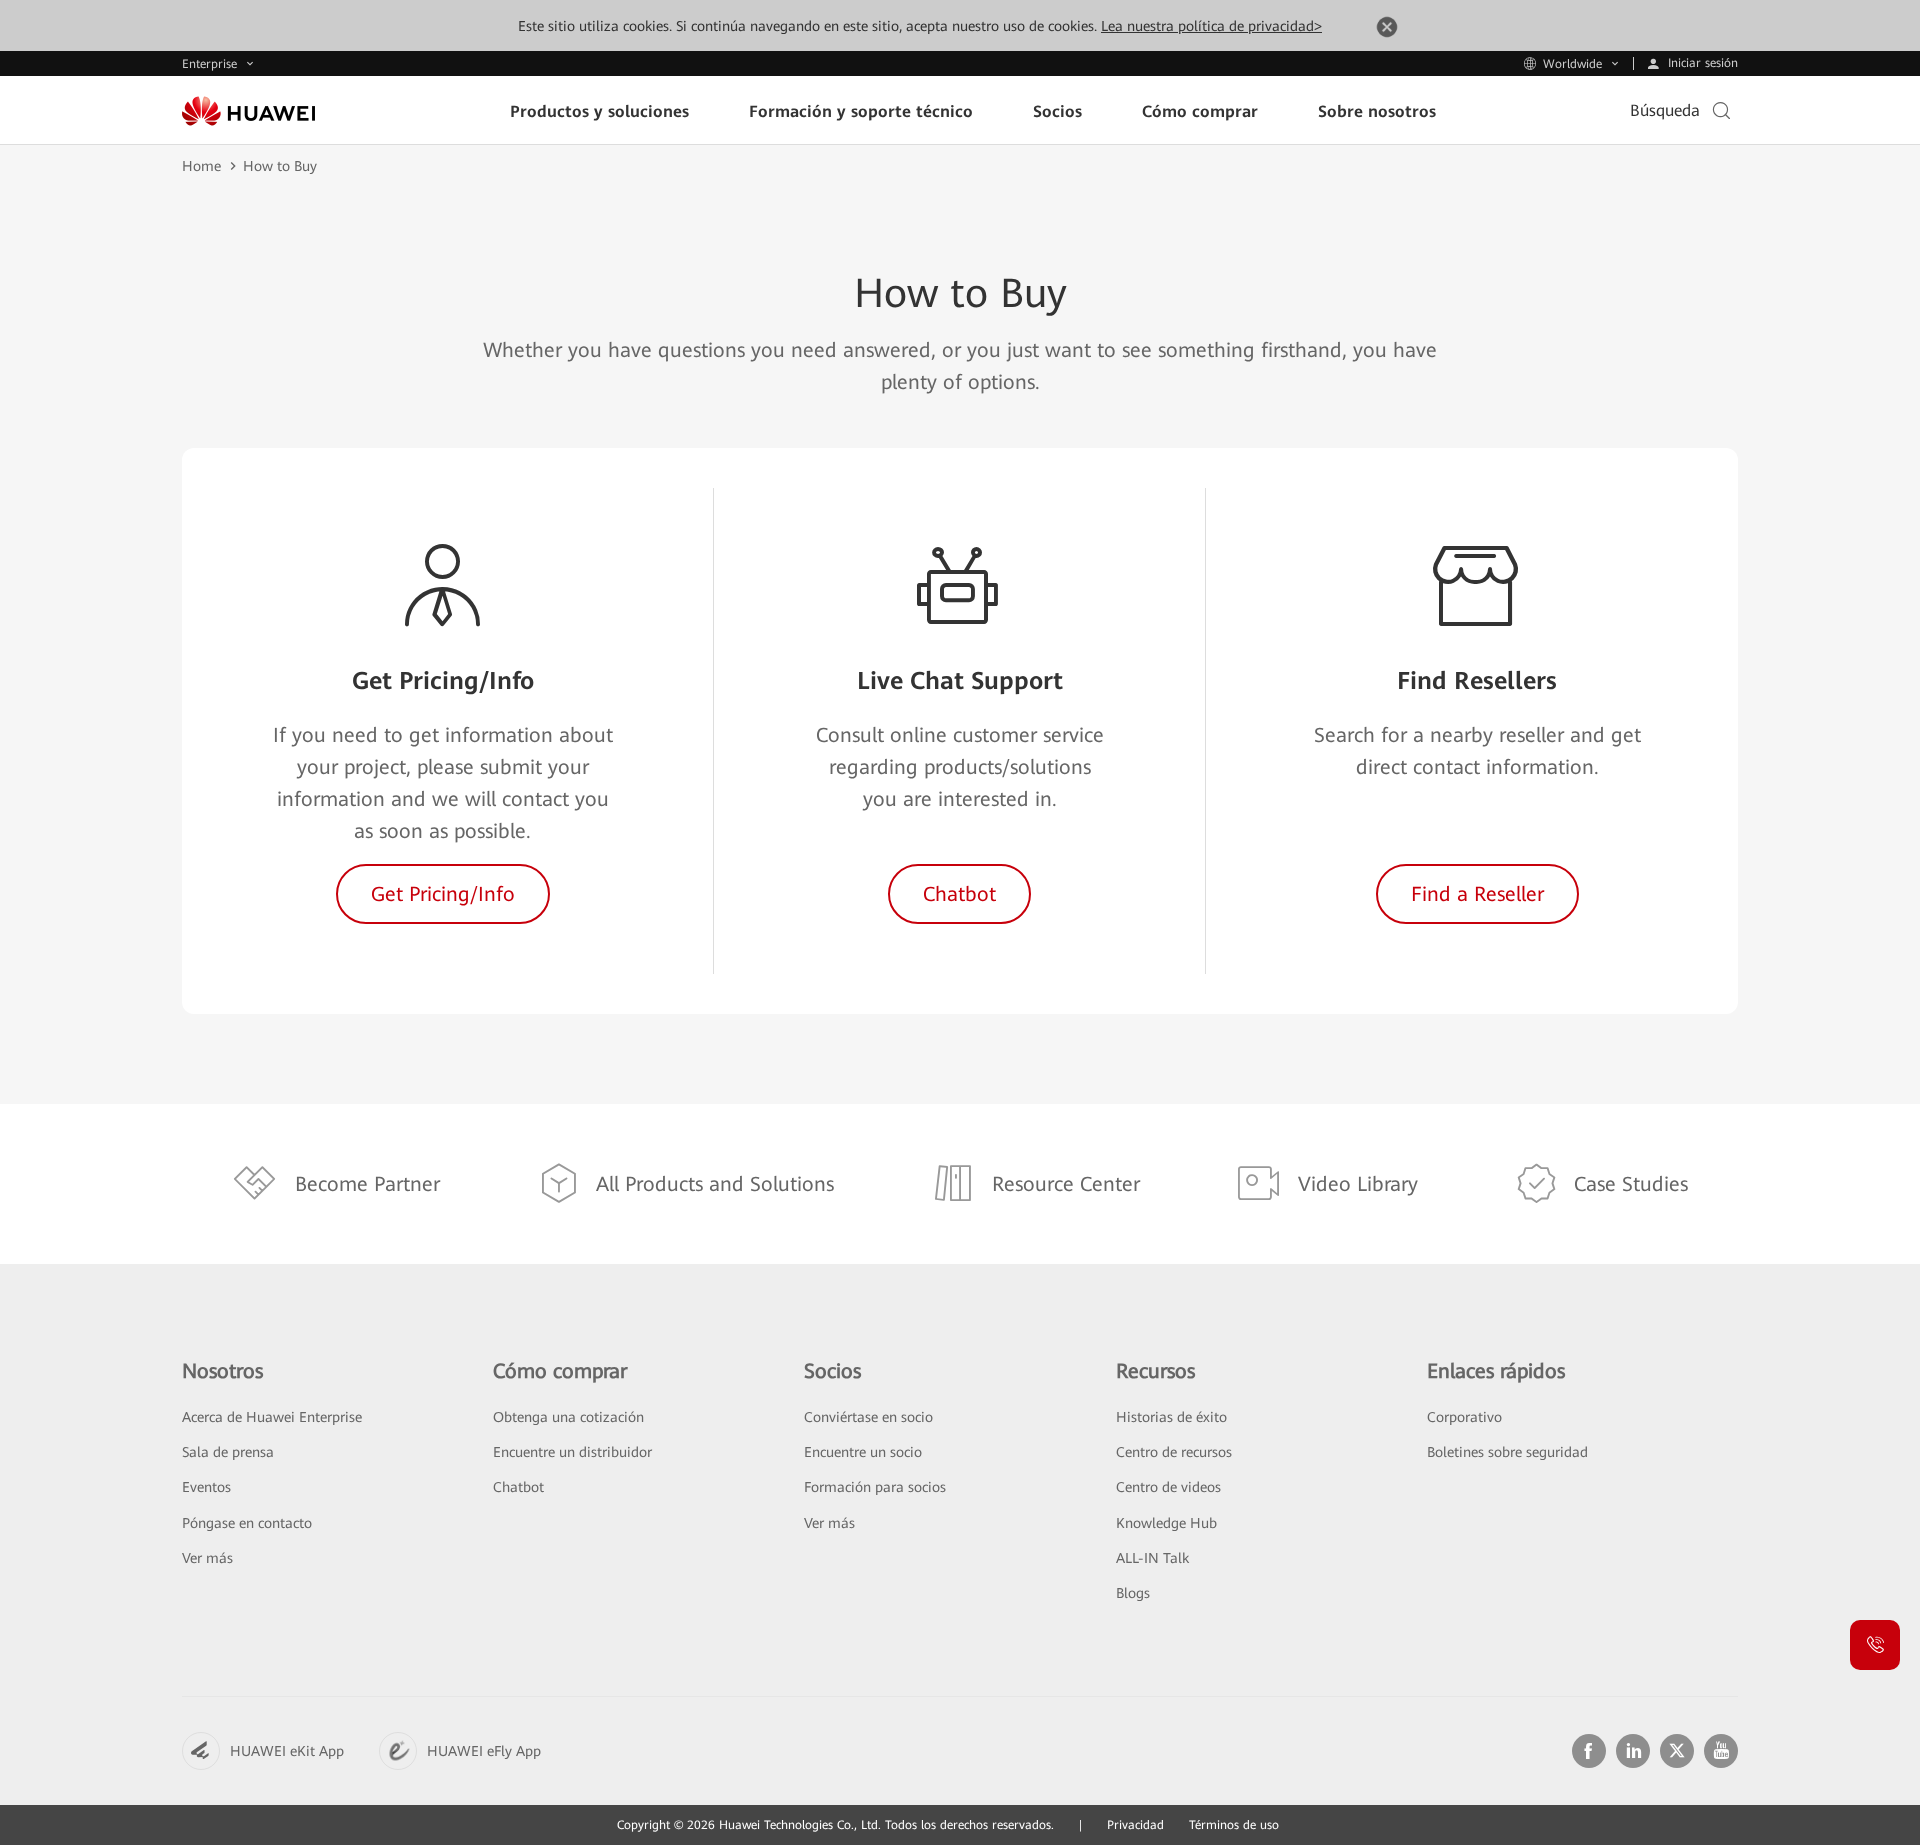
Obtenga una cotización (568, 1417)
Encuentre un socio (863, 1452)
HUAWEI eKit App (287, 1751)
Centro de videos (1168, 1487)
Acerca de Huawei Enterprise (272, 1417)
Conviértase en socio (868, 1417)
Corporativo (1464, 1417)
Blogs (1133, 1593)
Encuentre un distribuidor (572, 1452)
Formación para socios (875, 1487)
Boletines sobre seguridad (1507, 1452)
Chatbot (518, 1487)
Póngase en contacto (247, 1523)
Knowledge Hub (1166, 1523)
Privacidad (1135, 1825)
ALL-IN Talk (1152, 1558)
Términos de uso (1234, 1825)
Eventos (206, 1487)
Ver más (207, 1558)
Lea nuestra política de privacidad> (1211, 26)
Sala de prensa (228, 1452)
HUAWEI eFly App (484, 1751)
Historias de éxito (1171, 1417)
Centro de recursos (1174, 1452)
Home (201, 166)
